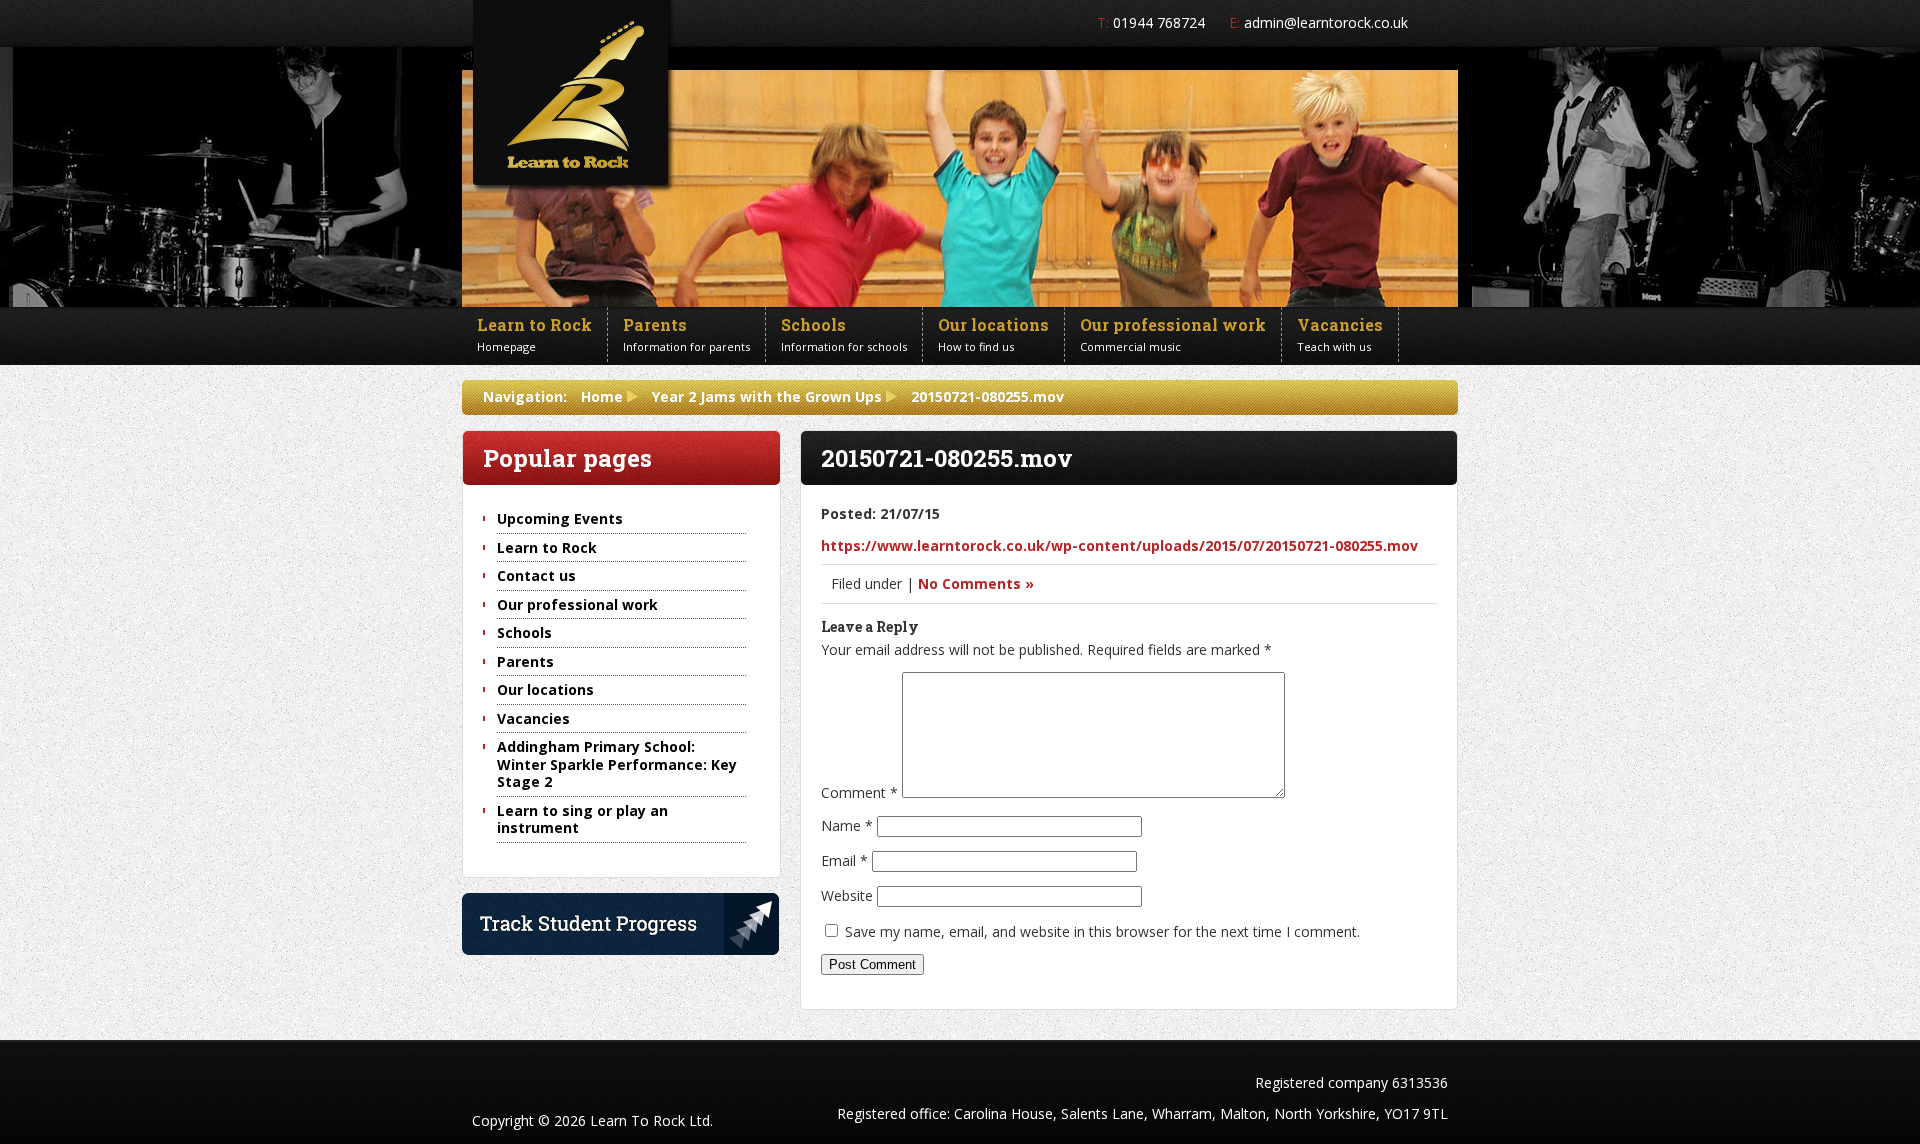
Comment (859, 792)
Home (602, 396)
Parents (525, 661)
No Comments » (976, 583)
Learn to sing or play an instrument (582, 819)
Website (847, 895)
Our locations (545, 689)
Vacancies (533, 718)
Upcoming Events (560, 518)
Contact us (536, 575)
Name (847, 825)
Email (844, 860)
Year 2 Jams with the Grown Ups (767, 396)
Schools (524, 632)
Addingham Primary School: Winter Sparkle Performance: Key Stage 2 (617, 764)
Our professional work (577, 604)
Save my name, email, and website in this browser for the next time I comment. (1102, 931)
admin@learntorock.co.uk (1326, 22)
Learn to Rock (547, 547)
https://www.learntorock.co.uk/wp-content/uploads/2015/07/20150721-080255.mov (1119, 545)
